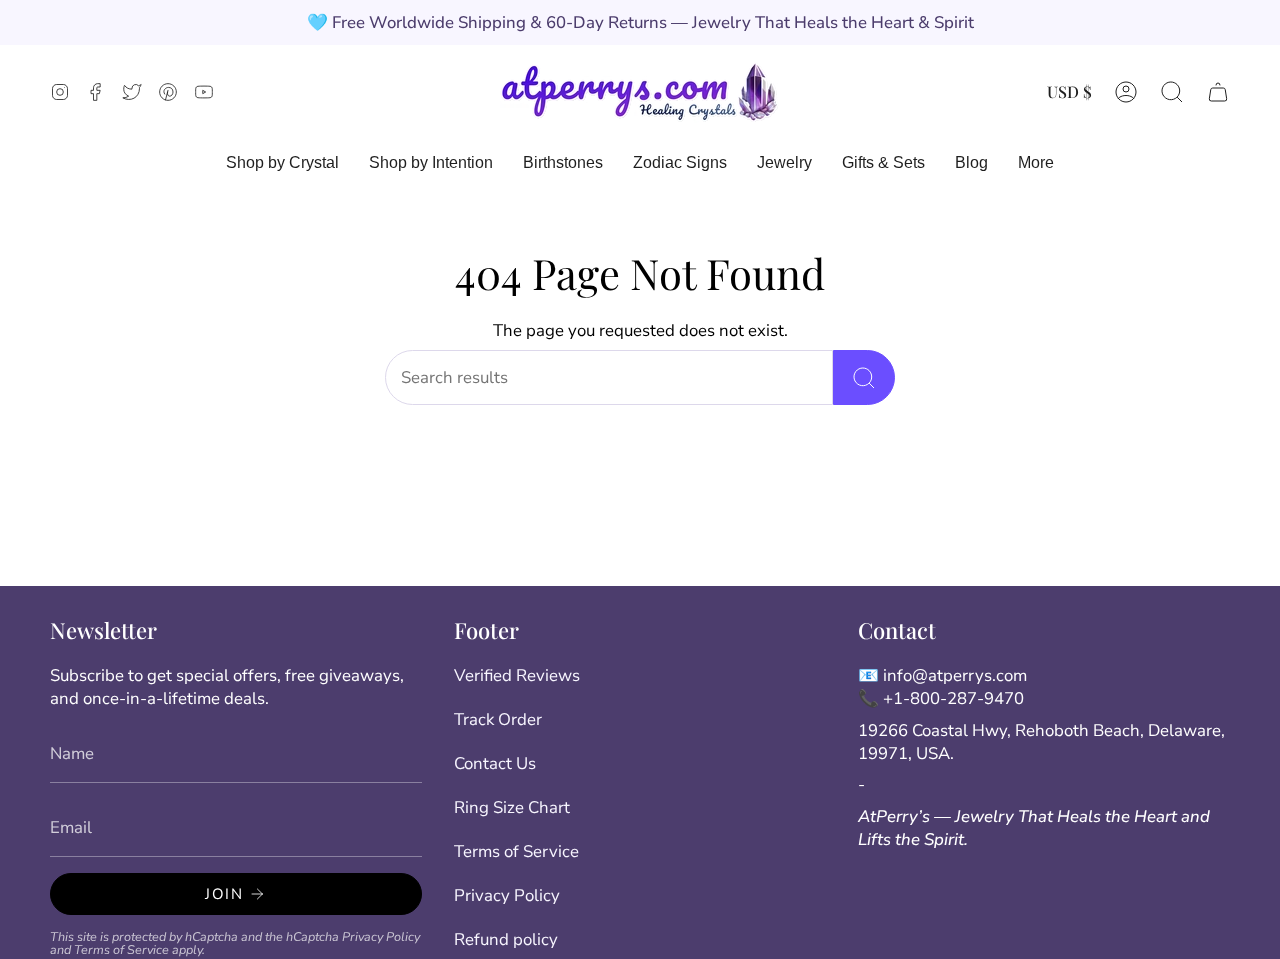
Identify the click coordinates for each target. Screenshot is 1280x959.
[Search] (864, 377)
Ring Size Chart (512, 807)
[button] (1172, 91)
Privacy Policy (381, 936)
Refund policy (506, 939)
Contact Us (495, 763)
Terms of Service (121, 949)
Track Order (498, 719)
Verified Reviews (517, 675)
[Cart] (1218, 91)
